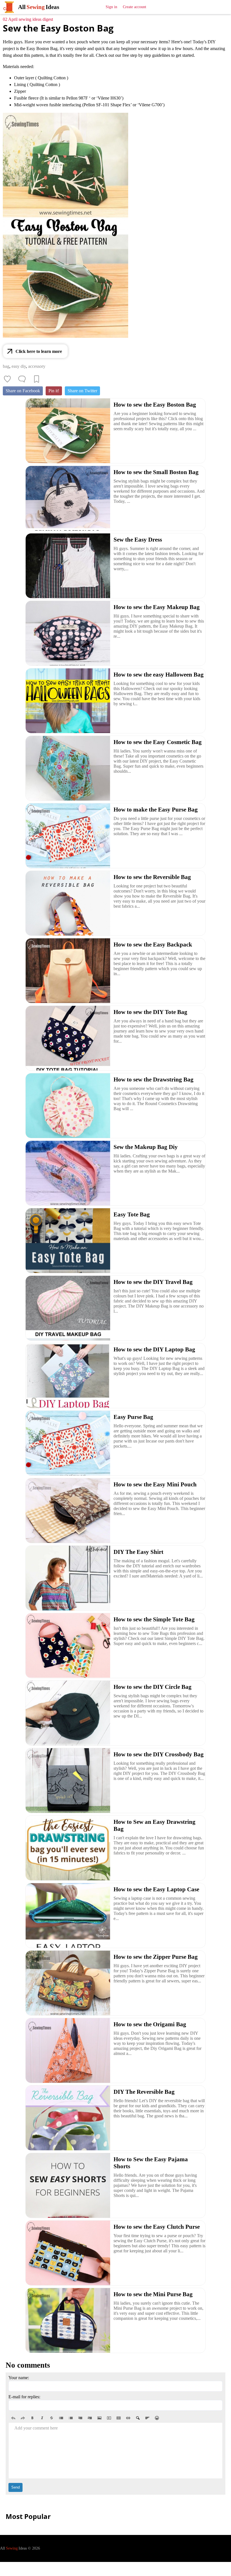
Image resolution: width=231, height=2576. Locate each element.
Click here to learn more (39, 351)
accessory (37, 366)
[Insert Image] (99, 2418)
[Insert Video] (109, 2418)
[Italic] (42, 2418)
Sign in (111, 7)
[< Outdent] (80, 2418)
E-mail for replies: (24, 2397)
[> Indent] (90, 2418)
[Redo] (23, 2418)
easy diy (19, 366)
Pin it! (54, 391)
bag (6, 366)
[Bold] (32, 2418)
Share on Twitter (82, 391)
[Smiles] (157, 2418)
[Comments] (22, 379)
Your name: (19, 2378)
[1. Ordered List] (71, 2418)
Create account (135, 7)
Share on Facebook (23, 391)
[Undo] (13, 2418)
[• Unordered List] (61, 2418)
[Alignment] (147, 2418)
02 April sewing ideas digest (28, 19)
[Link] (128, 2418)
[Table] (119, 2418)
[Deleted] (52, 2418)
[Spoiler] (138, 2418)
